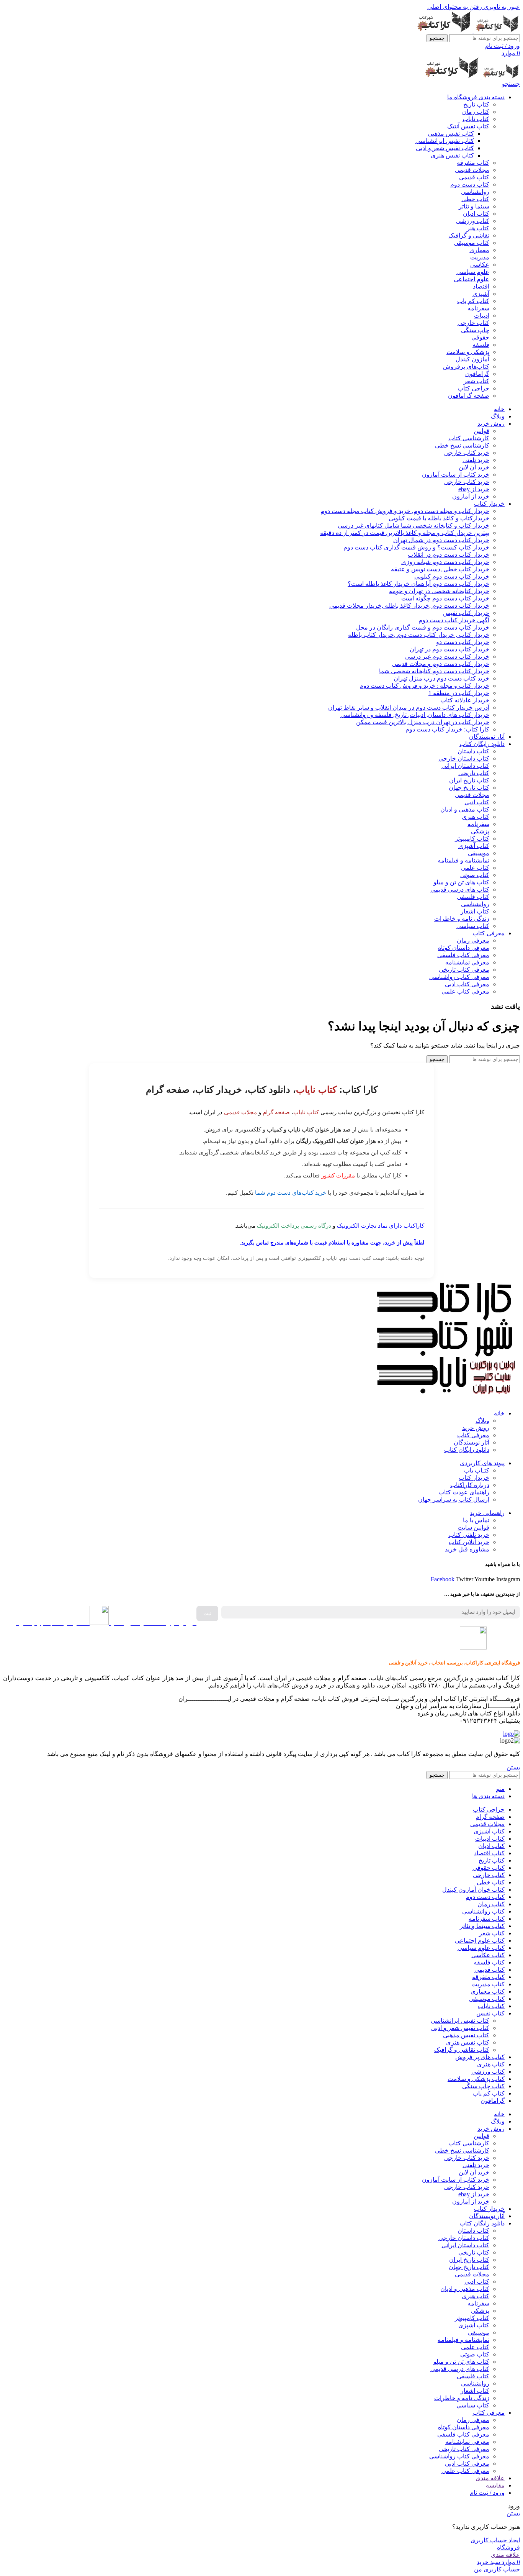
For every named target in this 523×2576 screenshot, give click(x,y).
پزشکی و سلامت (468, 352)
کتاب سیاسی (473, 926)
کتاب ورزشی (473, 221)
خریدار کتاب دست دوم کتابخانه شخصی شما (434, 671)
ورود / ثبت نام (487, 2493)
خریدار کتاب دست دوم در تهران (449, 649)
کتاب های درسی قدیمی (460, 890)
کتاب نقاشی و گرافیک (462, 2050)
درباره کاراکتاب (470, 1485)
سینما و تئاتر (474, 206)
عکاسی (480, 265)
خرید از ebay (474, 489)
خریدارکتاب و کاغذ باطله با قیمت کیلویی (439, 518)
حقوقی (480, 337)
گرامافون (477, 374)
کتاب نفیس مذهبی (451, 134)
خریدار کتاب (474, 1478)
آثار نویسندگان (472, 1442)
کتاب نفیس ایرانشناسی (445, 141)
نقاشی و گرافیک (469, 235)
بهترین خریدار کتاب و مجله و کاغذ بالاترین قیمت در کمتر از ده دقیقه (405, 533)
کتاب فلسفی (473, 897)
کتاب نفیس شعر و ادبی (445, 148)
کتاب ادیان (476, 214)
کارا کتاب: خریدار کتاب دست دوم (447, 729)
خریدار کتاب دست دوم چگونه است (445, 598)
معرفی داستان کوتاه (464, 948)
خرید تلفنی (476, 460)
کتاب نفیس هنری (452, 155)
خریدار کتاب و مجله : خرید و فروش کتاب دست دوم (424, 686)
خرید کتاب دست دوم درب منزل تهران (441, 678)
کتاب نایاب (476, 119)
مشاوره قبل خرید (467, 1549)
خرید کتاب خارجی (467, 453)
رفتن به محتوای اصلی (455, 7)
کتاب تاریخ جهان (469, 788)
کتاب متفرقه (473, 163)
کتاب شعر (476, 381)
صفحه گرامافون (469, 396)
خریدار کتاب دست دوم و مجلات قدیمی (440, 664)
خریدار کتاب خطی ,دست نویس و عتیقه (440, 569)
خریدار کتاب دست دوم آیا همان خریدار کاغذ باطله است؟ (418, 584)
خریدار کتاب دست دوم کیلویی (452, 576)
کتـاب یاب (477, 1470)
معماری (479, 250)
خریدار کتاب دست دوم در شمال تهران (441, 540)
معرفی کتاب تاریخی (464, 970)
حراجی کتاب (473, 388)
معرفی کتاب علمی (465, 991)
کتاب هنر (478, 228)
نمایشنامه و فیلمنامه (463, 860)
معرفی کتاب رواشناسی (459, 977)
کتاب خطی (475, 199)
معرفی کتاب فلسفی (463, 955)
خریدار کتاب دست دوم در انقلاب (449, 555)
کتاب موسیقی (472, 243)
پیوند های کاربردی (482, 1463)
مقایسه (495, 2485)
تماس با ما (476, 1520)
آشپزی (481, 294)
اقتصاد (481, 286)
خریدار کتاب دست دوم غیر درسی (447, 657)
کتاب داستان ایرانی (465, 766)
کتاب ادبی (477, 802)
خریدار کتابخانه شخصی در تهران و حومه (439, 591)
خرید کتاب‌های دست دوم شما (291, 1193)
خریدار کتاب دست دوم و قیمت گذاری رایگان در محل (423, 627)
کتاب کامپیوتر (472, 839)
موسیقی (479, 853)
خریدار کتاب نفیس (466, 613)
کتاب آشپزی (474, 846)
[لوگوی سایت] (496, 30)
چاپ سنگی (475, 330)
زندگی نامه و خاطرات (462, 919)
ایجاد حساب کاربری (495, 2540)
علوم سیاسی (473, 272)
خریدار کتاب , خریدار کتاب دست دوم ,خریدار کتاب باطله (419, 635)
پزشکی (480, 831)
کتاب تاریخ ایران (469, 780)
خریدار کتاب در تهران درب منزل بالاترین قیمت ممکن (423, 722)
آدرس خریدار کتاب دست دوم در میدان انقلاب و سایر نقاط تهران (409, 708)
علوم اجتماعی (472, 279)
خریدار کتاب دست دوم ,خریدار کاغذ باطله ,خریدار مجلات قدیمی (409, 606)
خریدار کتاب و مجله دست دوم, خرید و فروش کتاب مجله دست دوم (405, 511)
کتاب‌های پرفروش (466, 366)
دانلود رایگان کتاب (467, 1450)
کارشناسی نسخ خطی (462, 445)
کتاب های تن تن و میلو (461, 882)
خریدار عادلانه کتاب (465, 700)
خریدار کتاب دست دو (463, 642)
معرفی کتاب (473, 1435)
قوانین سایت (473, 1527)
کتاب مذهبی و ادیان (465, 809)
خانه (499, 1413)
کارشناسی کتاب (469, 438)
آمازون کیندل (472, 359)
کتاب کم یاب (473, 301)
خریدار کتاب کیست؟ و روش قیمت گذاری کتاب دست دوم (416, 547)
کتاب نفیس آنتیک (468, 126)
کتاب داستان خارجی (464, 758)
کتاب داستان (473, 751)
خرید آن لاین (474, 467)
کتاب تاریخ (476, 104)
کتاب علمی (475, 868)
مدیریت (480, 257)
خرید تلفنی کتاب (469, 1535)
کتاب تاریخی (474, 773)
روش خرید (476, 1428)
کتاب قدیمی (474, 177)
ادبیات (482, 316)
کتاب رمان (476, 112)
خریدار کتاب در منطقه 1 (459, 693)
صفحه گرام (276, 1112)
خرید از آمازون (471, 496)
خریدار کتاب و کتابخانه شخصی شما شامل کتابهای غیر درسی (413, 526)
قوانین (481, 431)
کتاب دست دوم (470, 184)
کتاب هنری (476, 817)
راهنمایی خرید (487, 1513)
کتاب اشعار (475, 911)
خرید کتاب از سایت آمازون (456, 475)
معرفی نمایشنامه (467, 962)
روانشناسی (475, 192)
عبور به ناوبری (501, 7)
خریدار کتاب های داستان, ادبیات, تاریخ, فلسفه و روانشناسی (415, 715)
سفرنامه (478, 308)
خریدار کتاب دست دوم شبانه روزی (445, 562)
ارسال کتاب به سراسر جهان (454, 1500)
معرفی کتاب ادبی (467, 984)
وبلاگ (482, 1421)
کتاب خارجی (473, 323)
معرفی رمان (473, 940)
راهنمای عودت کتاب (464, 1492)
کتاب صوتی (475, 875)
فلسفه (481, 345)
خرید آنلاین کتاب (469, 1542)
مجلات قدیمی (472, 170)
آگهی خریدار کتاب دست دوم (454, 620)
